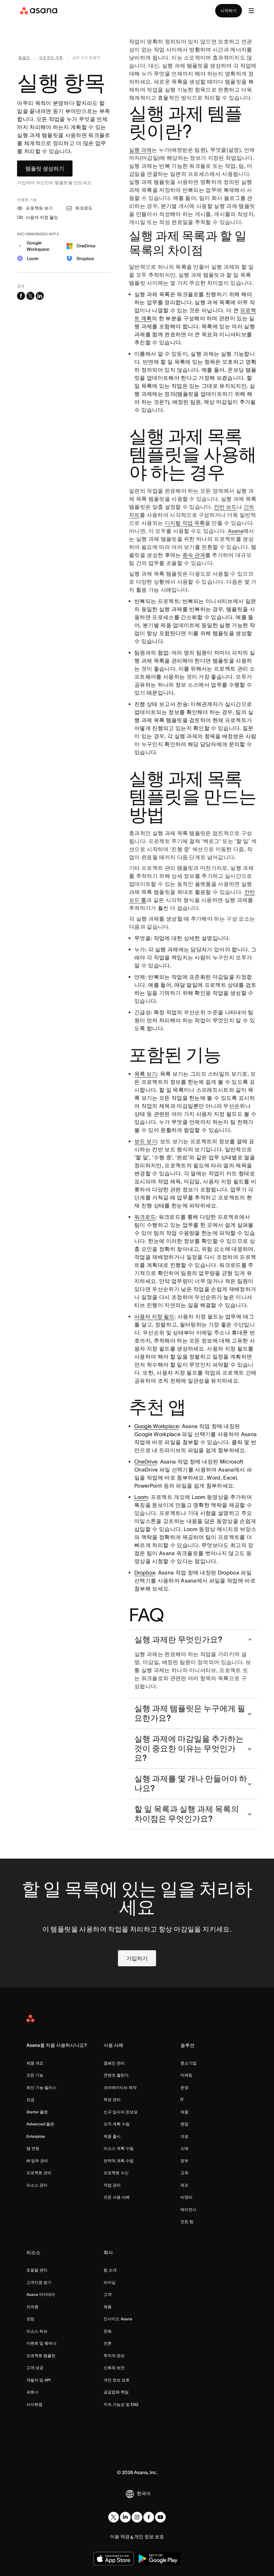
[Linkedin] (125, 2517)
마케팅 (186, 2075)
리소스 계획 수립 (119, 2148)
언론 (108, 2343)
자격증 (32, 2307)
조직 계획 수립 (117, 2124)
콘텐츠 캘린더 (116, 2075)
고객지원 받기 (39, 2282)
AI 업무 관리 (37, 2161)
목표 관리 (112, 2099)
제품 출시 (112, 2136)
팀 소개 (110, 2270)
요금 (30, 2099)
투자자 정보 (114, 2356)
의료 (184, 2136)
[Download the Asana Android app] (158, 2559)
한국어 (144, 2493)
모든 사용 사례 (117, 2197)
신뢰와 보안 (114, 2368)
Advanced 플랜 (40, 2124)
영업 (184, 2124)
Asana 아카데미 (41, 2294)
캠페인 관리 (114, 2063)
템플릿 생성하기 (45, 168)
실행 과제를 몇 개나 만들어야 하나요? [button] (191, 1783)
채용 (108, 2307)
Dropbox (145, 1572)
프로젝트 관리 (39, 2173)
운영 (184, 2087)
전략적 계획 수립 (119, 2161)
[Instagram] (137, 2517)
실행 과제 (140, 150)
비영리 (186, 2197)
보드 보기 (146, 1141)
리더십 (110, 2282)
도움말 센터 (37, 2270)
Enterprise (36, 2136)
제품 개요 (35, 2063)
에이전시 (188, 2209)
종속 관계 (194, 555)
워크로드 (145, 1217)
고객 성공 (35, 2368)
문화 (108, 2331)
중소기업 (188, 2063)
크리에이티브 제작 (120, 2087)
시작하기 (229, 11)
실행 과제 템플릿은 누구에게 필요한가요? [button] (190, 1713)
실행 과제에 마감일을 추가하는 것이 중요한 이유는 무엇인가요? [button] (189, 1748)
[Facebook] (149, 2517)
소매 (184, 2148)
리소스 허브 (37, 2331)
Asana (236, 531)
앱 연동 (33, 2148)
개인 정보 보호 (117, 2380)
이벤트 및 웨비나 (41, 2343)
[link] (24, 59)
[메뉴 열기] (251, 11)
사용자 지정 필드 (154, 1316)
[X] (114, 2517)
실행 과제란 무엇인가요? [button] (178, 1640)
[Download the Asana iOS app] (114, 2559)
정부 (184, 2161)
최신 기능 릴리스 (41, 2087)
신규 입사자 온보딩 (121, 2112)
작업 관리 (112, 2185)
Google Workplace (157, 1426)
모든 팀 (187, 2221)
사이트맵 (34, 2404)
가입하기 (137, 1958)
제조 (184, 2185)
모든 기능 (35, 2075)
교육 (184, 2173)
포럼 (30, 2319)
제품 (184, 2112)
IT (182, 2099)
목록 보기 (146, 1074)
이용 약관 (120, 2537)
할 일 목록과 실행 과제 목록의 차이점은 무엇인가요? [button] (187, 1814)
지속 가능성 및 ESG (121, 2404)
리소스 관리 (37, 2185)
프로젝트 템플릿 (41, 2356)
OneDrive (146, 1461)
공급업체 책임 (116, 2392)
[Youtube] (160, 2517)
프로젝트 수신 (116, 2173)
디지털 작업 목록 (185, 523)
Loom (141, 1497)
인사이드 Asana (118, 2319)
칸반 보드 (225, 507)
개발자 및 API (38, 2380)
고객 (108, 2294)
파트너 (32, 2392)
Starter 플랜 (37, 2112)
